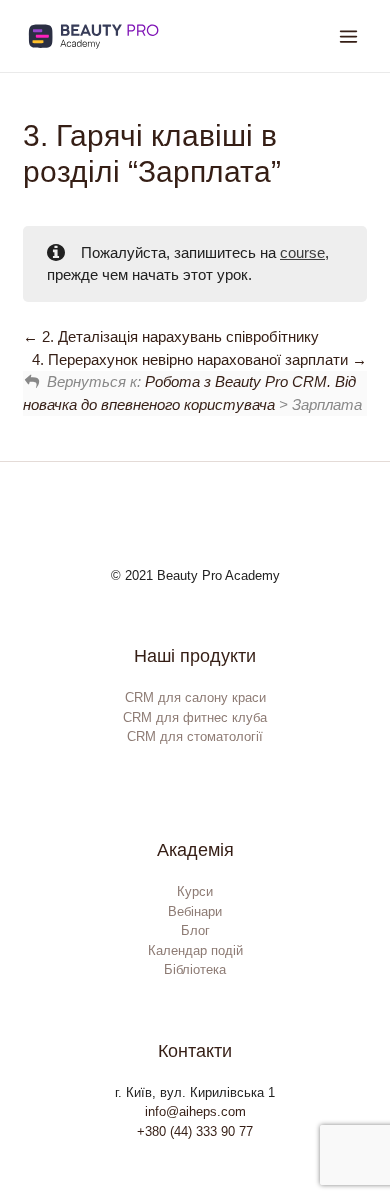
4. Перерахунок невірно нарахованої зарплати (192, 359)
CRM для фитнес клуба (195, 717)
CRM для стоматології (195, 736)
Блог (195, 930)
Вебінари (195, 911)
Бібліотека (195, 969)
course (302, 252)
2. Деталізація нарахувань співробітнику (178, 336)
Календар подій (195, 950)
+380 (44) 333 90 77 (195, 1131)
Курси (195, 891)
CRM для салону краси (195, 697)
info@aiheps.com (195, 1111)
